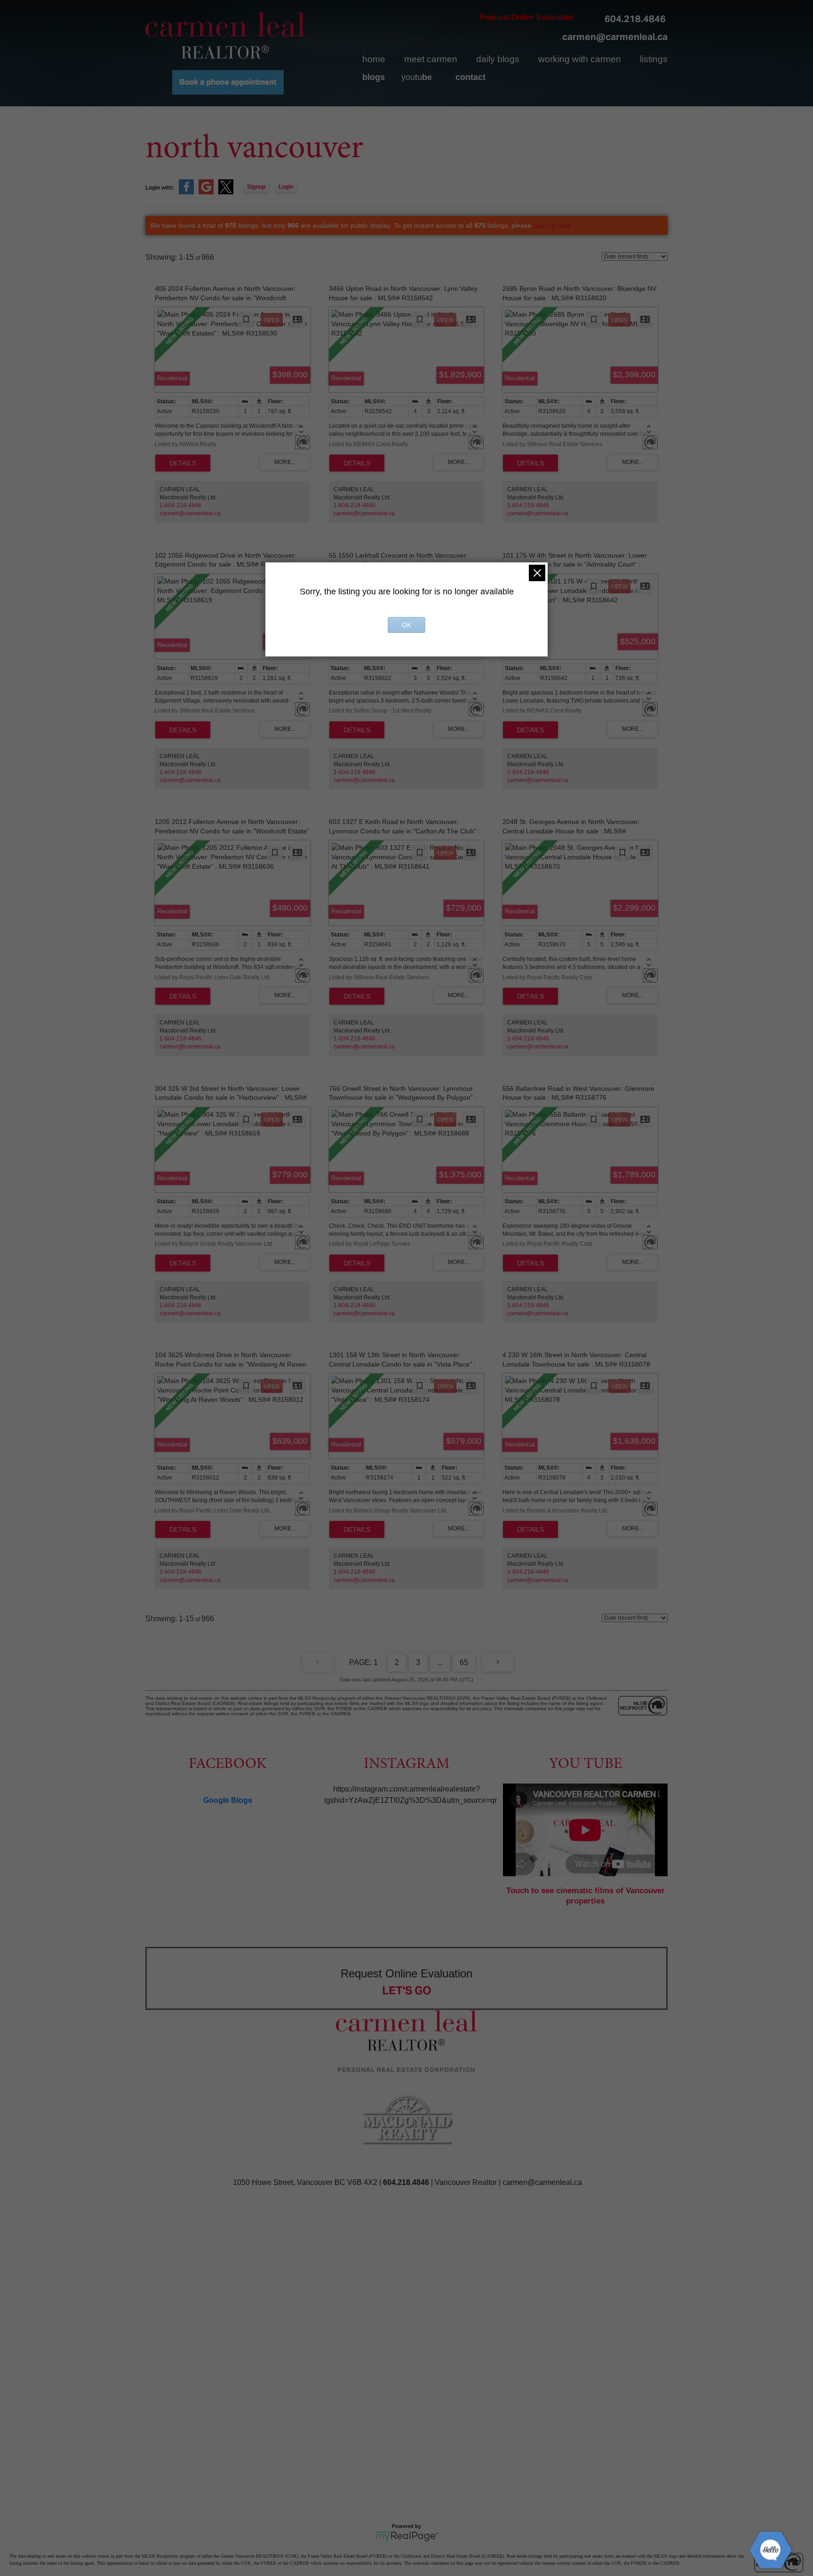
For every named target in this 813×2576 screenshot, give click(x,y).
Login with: (160, 188)
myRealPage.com (407, 2536)
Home (374, 59)
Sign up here (552, 225)
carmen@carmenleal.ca (615, 37)
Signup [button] (256, 187)
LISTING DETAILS (183, 463)
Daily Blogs (498, 59)
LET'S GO (407, 1990)
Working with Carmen (580, 59)
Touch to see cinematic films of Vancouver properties (586, 1896)
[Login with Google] (206, 192)
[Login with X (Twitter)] (226, 192)
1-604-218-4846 (180, 505)
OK (406, 625)
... (440, 1662)
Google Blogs (228, 1800)
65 (464, 1662)
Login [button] (286, 187)
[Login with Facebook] (186, 192)
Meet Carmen (431, 59)
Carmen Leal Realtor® (225, 35)
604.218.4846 (635, 19)
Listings (654, 59)
